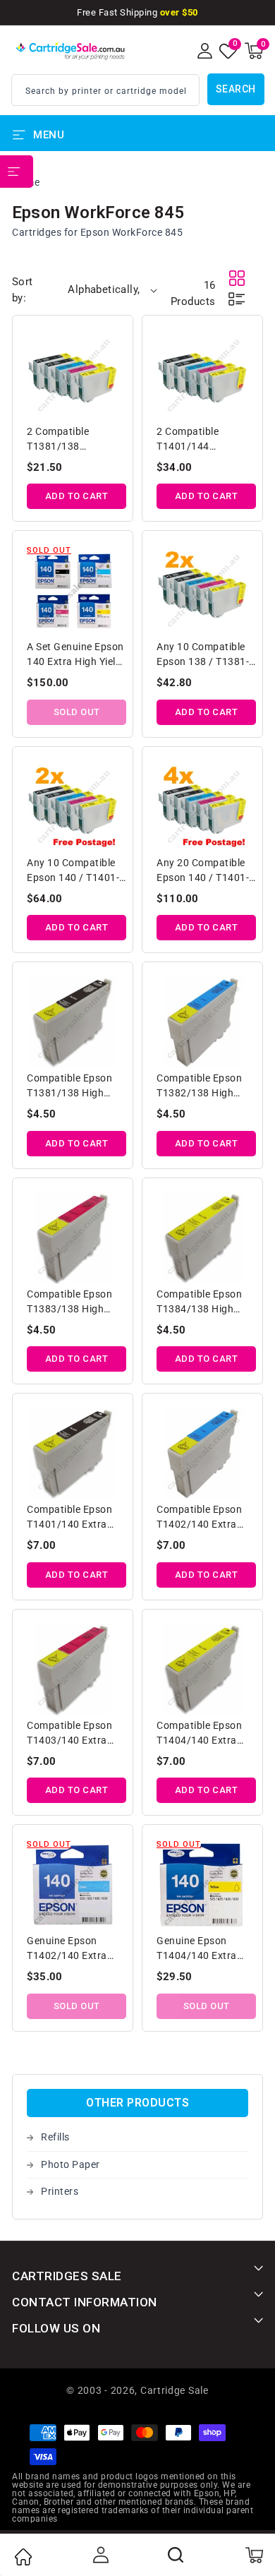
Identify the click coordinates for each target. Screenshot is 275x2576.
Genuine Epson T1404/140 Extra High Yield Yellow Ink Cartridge (205, 1949)
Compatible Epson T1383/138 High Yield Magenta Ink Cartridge (69, 1303)
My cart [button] (253, 2555)
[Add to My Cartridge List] (109, 342)
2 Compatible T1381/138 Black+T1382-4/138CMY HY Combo (60, 440)
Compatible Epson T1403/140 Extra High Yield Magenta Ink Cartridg (72, 1734)
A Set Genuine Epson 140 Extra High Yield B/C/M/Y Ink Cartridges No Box (75, 655)
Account (99, 2555)
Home (23, 2557)
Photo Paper (71, 2164)
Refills (55, 2137)
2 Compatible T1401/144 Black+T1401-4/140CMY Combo (200, 440)
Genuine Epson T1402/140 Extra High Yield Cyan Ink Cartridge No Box (72, 1949)
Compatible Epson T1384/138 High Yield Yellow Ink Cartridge (199, 1303)
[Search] (176, 2555)
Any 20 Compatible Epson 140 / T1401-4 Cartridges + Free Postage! (206, 871)
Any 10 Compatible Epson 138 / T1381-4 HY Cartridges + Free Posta (206, 655)
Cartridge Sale (175, 2390)
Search (236, 89)
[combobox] (105, 90)
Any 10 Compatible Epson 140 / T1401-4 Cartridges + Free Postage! (76, 871)
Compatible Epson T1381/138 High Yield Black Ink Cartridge (69, 1087)
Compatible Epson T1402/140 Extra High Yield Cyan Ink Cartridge (202, 1518)
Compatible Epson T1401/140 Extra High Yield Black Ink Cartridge (73, 1518)
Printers (60, 2191)
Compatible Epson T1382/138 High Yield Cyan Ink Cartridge (199, 1087)
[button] (254, 51)
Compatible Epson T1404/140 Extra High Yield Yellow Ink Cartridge (205, 1734)
